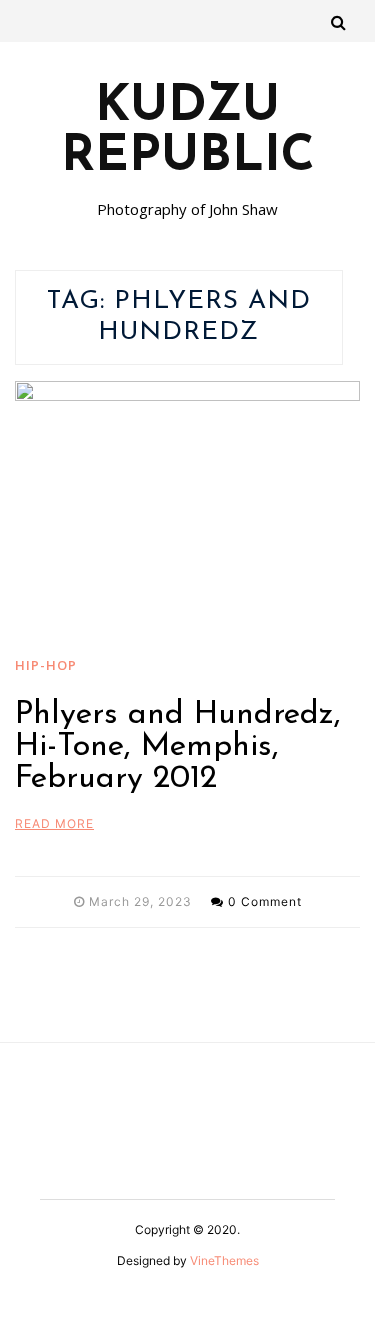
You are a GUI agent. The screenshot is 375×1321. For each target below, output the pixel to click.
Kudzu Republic (188, 133)
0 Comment (265, 901)
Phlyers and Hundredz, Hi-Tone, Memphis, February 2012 (178, 747)
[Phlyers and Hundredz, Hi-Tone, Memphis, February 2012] (187, 510)
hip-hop (46, 665)
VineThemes (224, 1260)
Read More (54, 823)
